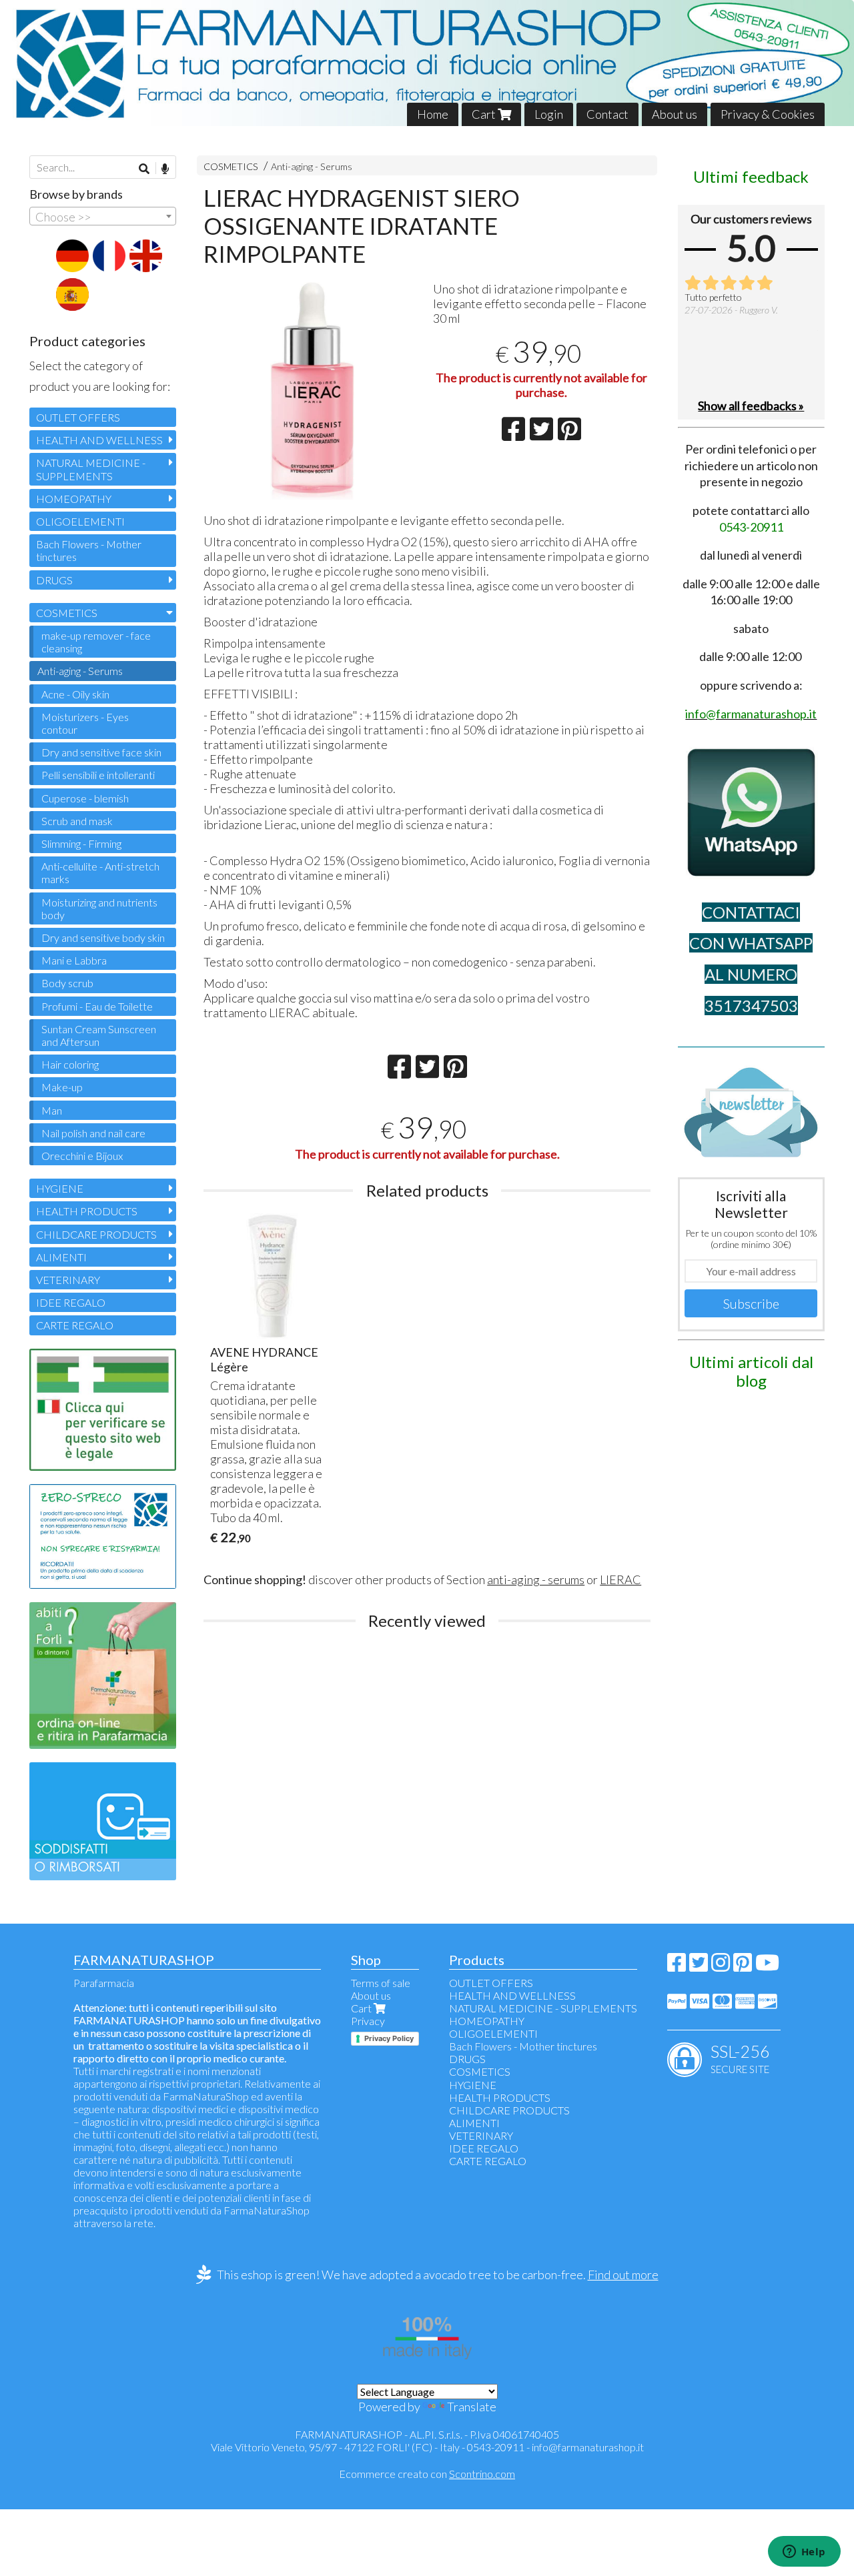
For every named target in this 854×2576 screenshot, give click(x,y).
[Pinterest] (743, 1966)
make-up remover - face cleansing (96, 642)
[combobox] (103, 216)
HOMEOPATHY (74, 499)
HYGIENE (60, 1188)
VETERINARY (68, 1280)
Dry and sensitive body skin (103, 937)
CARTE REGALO (75, 1325)
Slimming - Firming (81, 843)
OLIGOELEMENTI (80, 521)
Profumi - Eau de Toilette (97, 1006)
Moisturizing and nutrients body (99, 908)
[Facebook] (677, 1966)
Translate (472, 2407)
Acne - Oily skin (75, 694)
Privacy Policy (389, 2038)
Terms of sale (381, 1983)
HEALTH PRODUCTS (87, 1211)
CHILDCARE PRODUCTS (96, 1234)
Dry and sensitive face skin (101, 752)
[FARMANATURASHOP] (427, 63)
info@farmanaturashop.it (588, 2447)
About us (675, 114)
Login (549, 114)
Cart (485, 114)
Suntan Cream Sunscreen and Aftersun (99, 1035)
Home (433, 114)
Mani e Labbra (74, 960)
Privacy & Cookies (768, 114)
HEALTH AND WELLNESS (99, 440)
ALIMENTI (61, 1257)
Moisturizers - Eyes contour (85, 723)
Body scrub (67, 983)
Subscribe (751, 1303)
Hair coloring (70, 1064)
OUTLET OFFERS (78, 417)
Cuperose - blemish (85, 798)
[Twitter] (699, 1966)
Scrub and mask (77, 821)
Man (52, 1110)
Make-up (62, 1087)
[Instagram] (721, 1966)
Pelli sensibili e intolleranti (98, 775)
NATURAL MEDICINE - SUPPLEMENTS (91, 469)
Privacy (368, 2021)
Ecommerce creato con (427, 2474)
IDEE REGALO (71, 1302)
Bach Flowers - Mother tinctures (89, 550)
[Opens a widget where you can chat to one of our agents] (804, 2553)
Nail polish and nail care (93, 1133)
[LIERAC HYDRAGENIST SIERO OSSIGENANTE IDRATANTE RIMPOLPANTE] (312, 391)
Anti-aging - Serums (312, 166)
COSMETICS (231, 166)
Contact (607, 114)
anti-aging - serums (536, 1579)
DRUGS (54, 580)
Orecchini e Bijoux (82, 1156)
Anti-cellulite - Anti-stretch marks (100, 872)
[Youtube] (767, 1966)
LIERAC (620, 1579)
